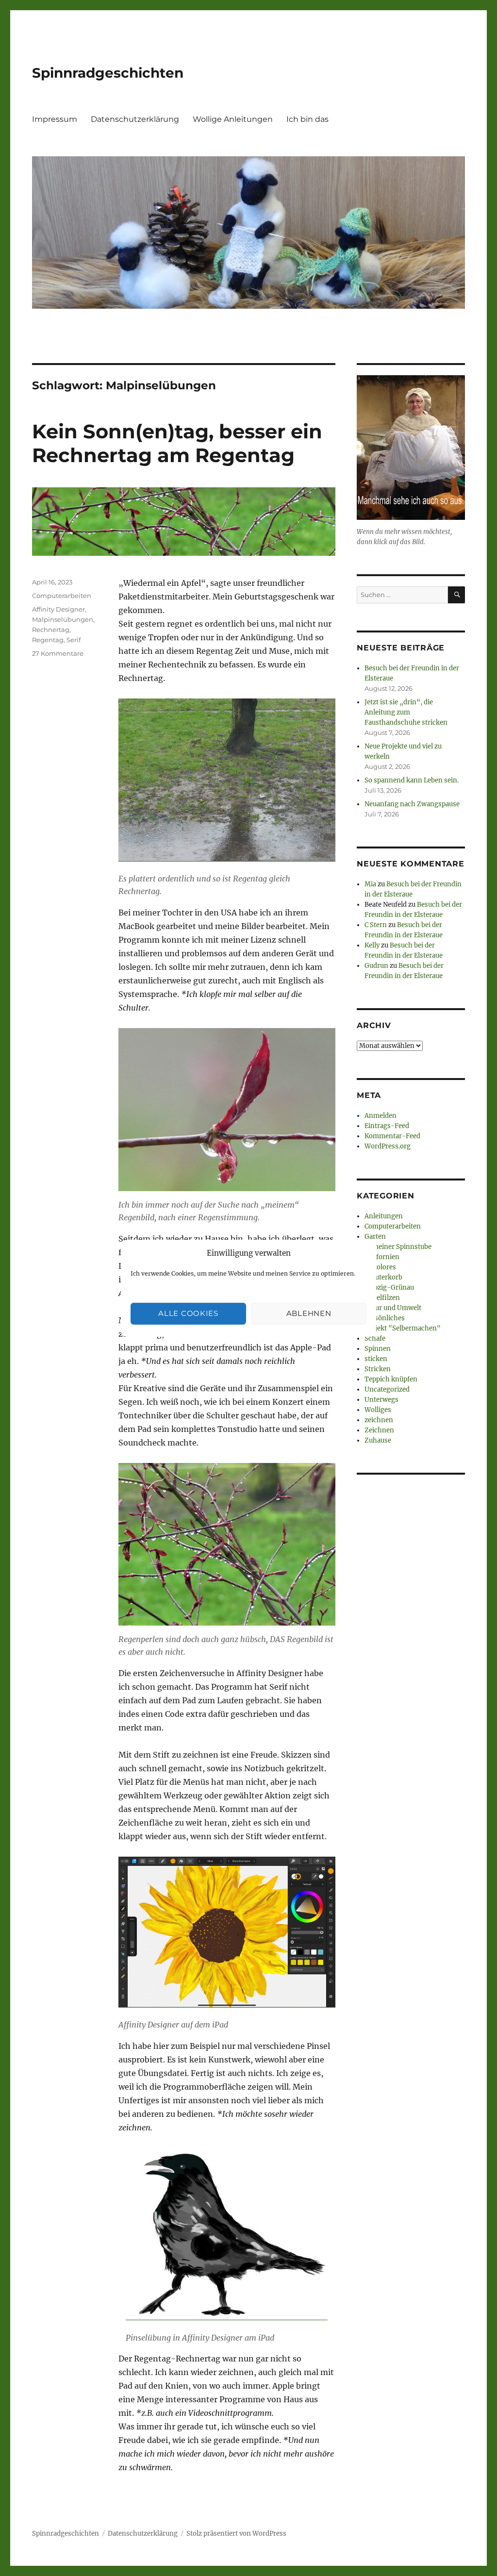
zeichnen (379, 1420)
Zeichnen (379, 1430)
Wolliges (378, 1410)
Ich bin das (307, 119)
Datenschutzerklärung (135, 119)
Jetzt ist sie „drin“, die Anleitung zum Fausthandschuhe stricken (406, 712)
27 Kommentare (58, 653)
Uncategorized (387, 1389)
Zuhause (378, 1440)
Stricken (378, 1369)
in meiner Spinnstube (398, 1247)
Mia (370, 884)
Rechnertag (51, 630)
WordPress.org (388, 1146)
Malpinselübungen (63, 619)
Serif (74, 640)
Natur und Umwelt (393, 1308)
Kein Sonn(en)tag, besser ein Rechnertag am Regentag (177, 443)
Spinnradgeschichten (108, 73)
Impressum (55, 119)
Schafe (375, 1338)
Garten (375, 1237)
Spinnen (378, 1349)
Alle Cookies (188, 1313)
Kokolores (380, 1267)
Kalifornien (382, 1257)
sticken (376, 1359)
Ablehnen (309, 1313)
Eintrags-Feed (387, 1126)
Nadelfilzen (382, 1298)
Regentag (48, 640)
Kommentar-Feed (392, 1136)
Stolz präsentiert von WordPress (236, 2534)
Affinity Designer (58, 609)
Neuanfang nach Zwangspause (412, 804)
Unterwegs (381, 1400)
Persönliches (385, 1318)
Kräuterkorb (383, 1277)
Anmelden (381, 1116)
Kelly (372, 945)
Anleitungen (384, 1216)
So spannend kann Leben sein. (412, 780)
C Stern (376, 925)
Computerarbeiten (62, 596)
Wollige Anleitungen (233, 119)
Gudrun (376, 966)
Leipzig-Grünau (389, 1288)
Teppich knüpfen (391, 1379)
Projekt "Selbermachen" (403, 1328)
